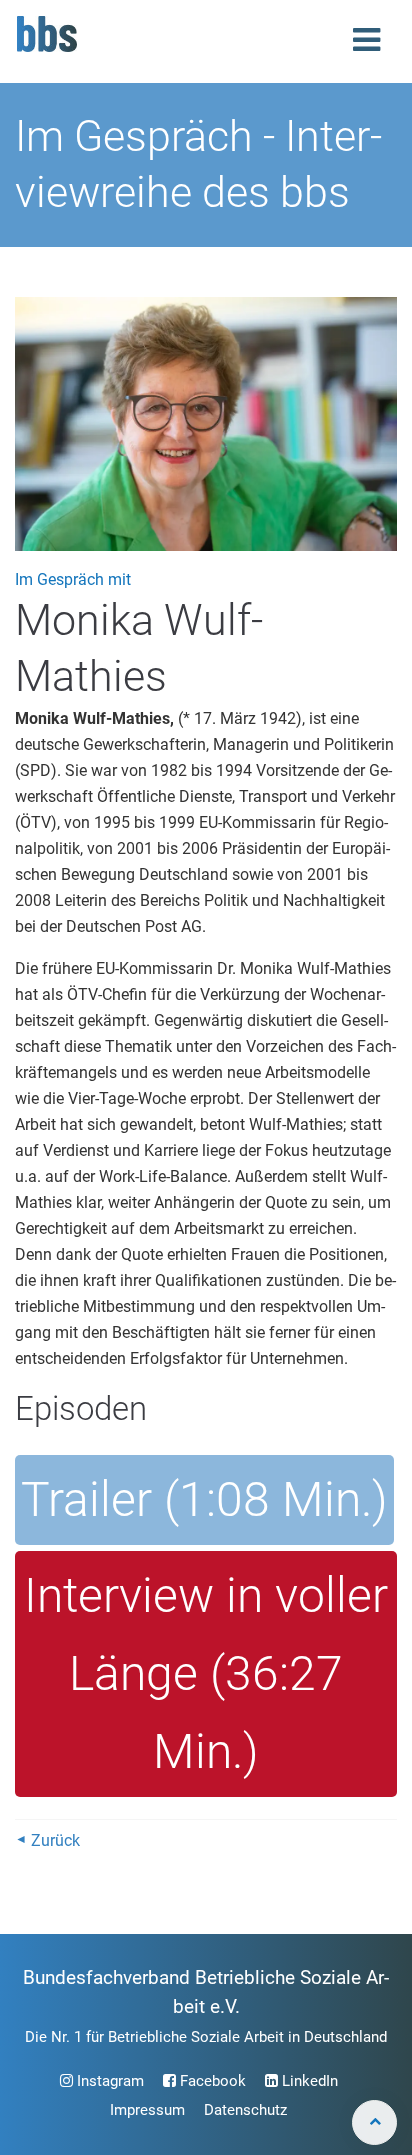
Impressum (147, 2110)
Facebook (211, 2081)
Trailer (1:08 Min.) (204, 1499)
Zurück (55, 1840)
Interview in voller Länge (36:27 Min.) (206, 1673)
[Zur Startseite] (47, 49)
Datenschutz (245, 2110)
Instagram (108, 2081)
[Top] (374, 2122)
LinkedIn (308, 2081)
